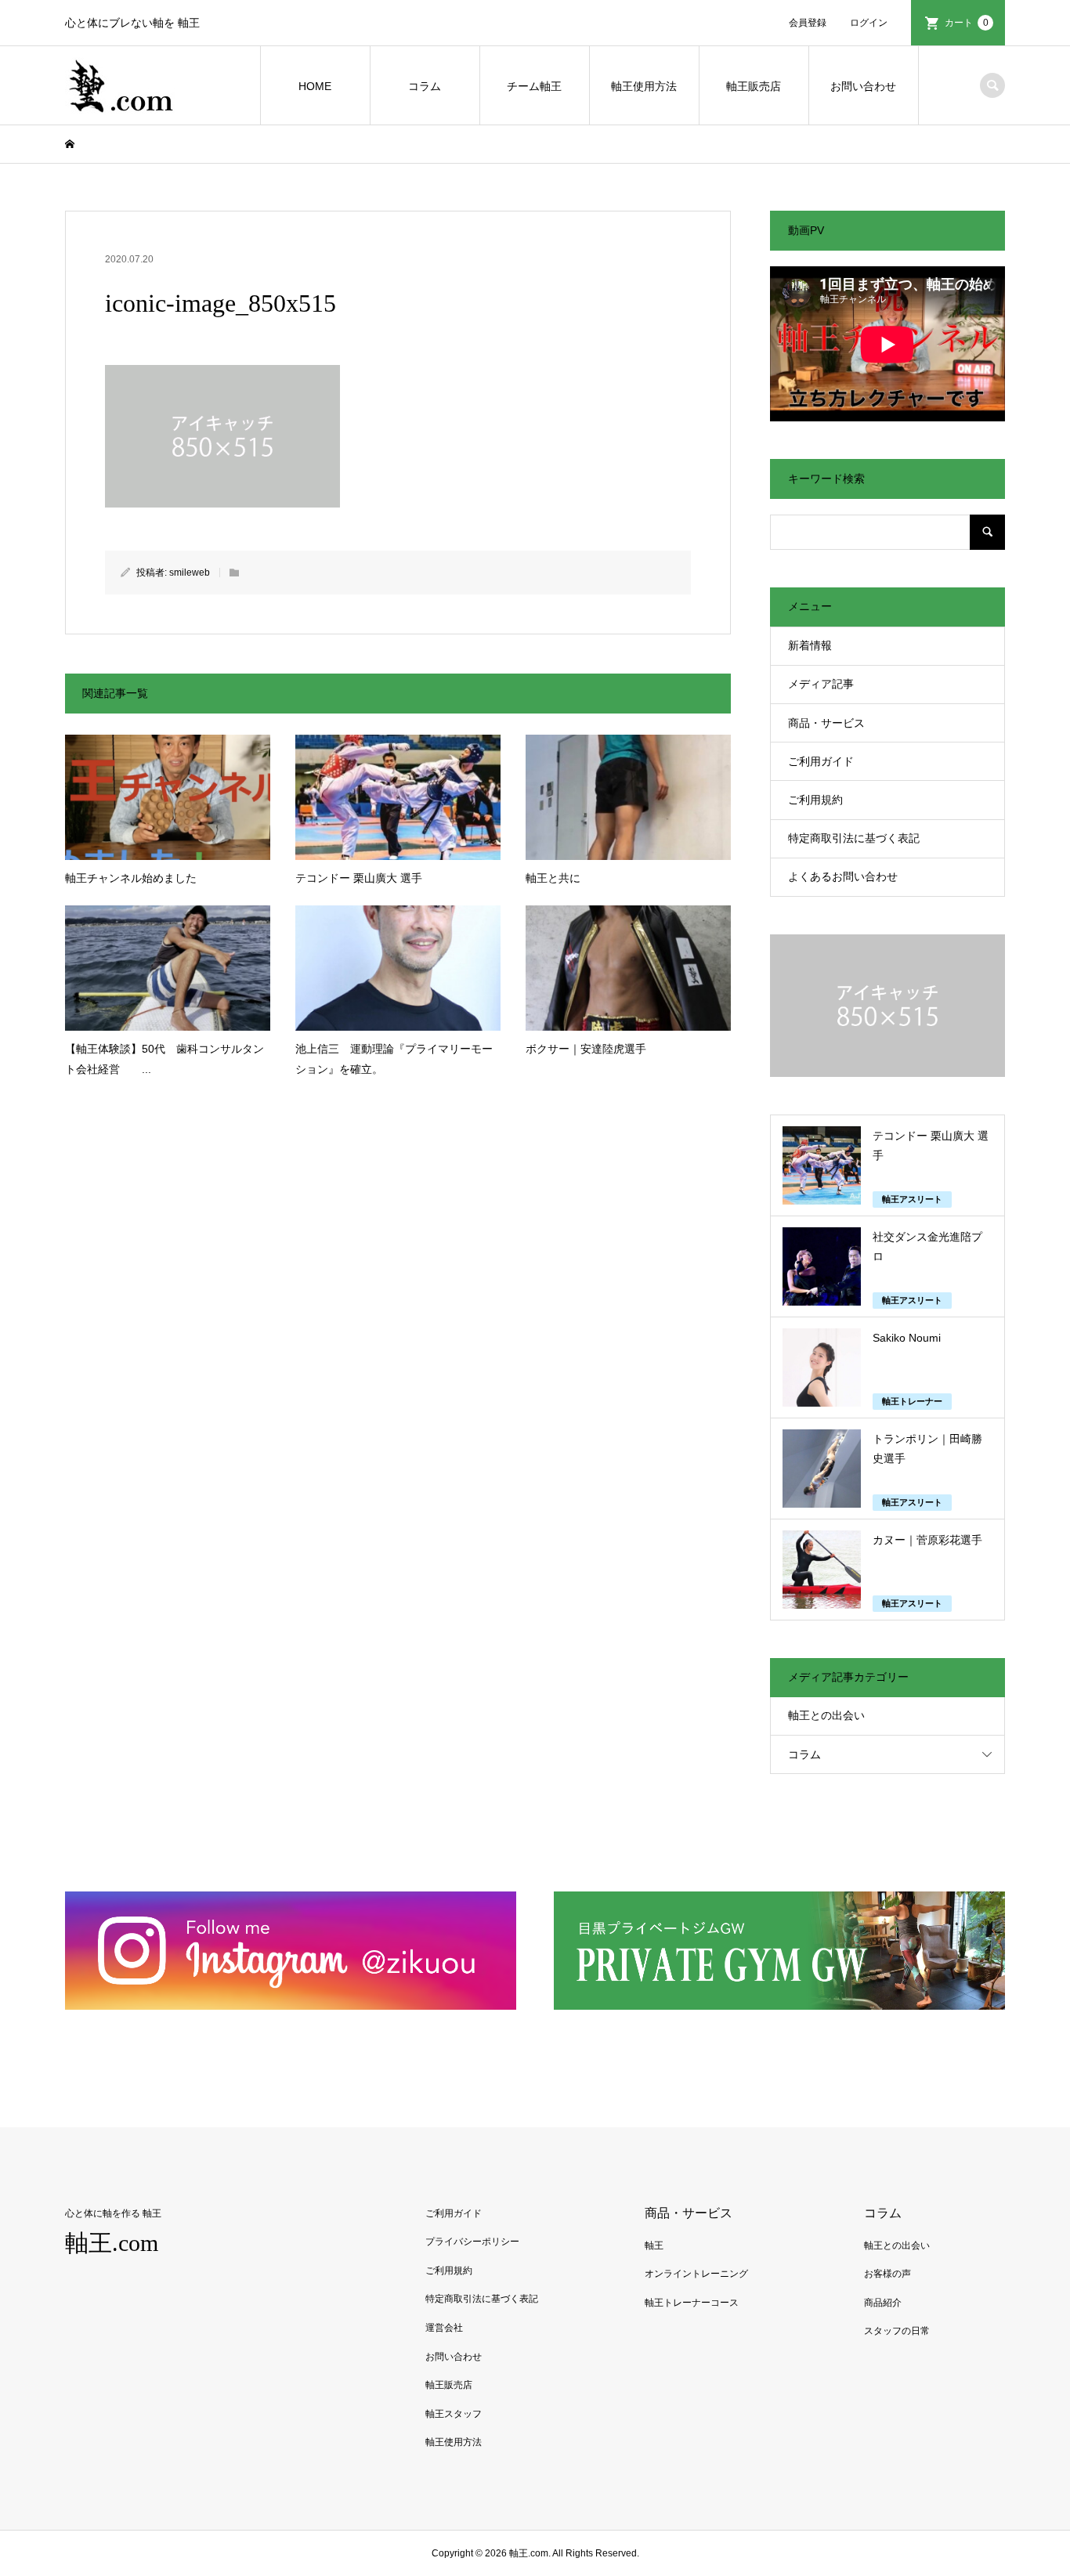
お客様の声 (887, 2274)
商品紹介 (883, 2303)
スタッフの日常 (897, 2331)
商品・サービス (826, 723)
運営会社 (444, 2328)
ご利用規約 (815, 800)
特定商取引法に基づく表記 (854, 838)
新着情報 (810, 645)
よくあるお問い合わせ (843, 876)
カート (967, 23)
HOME (315, 86)
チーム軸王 (534, 86)
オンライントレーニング (696, 2274)
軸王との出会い (826, 1715)
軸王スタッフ (454, 2414)
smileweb (190, 573)
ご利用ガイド (821, 761)
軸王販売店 (754, 86)
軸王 (654, 2245)
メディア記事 (821, 684)
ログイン (869, 23)
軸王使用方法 (644, 86)
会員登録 (808, 23)
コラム (425, 86)
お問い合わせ (863, 86)
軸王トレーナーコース (692, 2303)
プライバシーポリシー (472, 2242)
